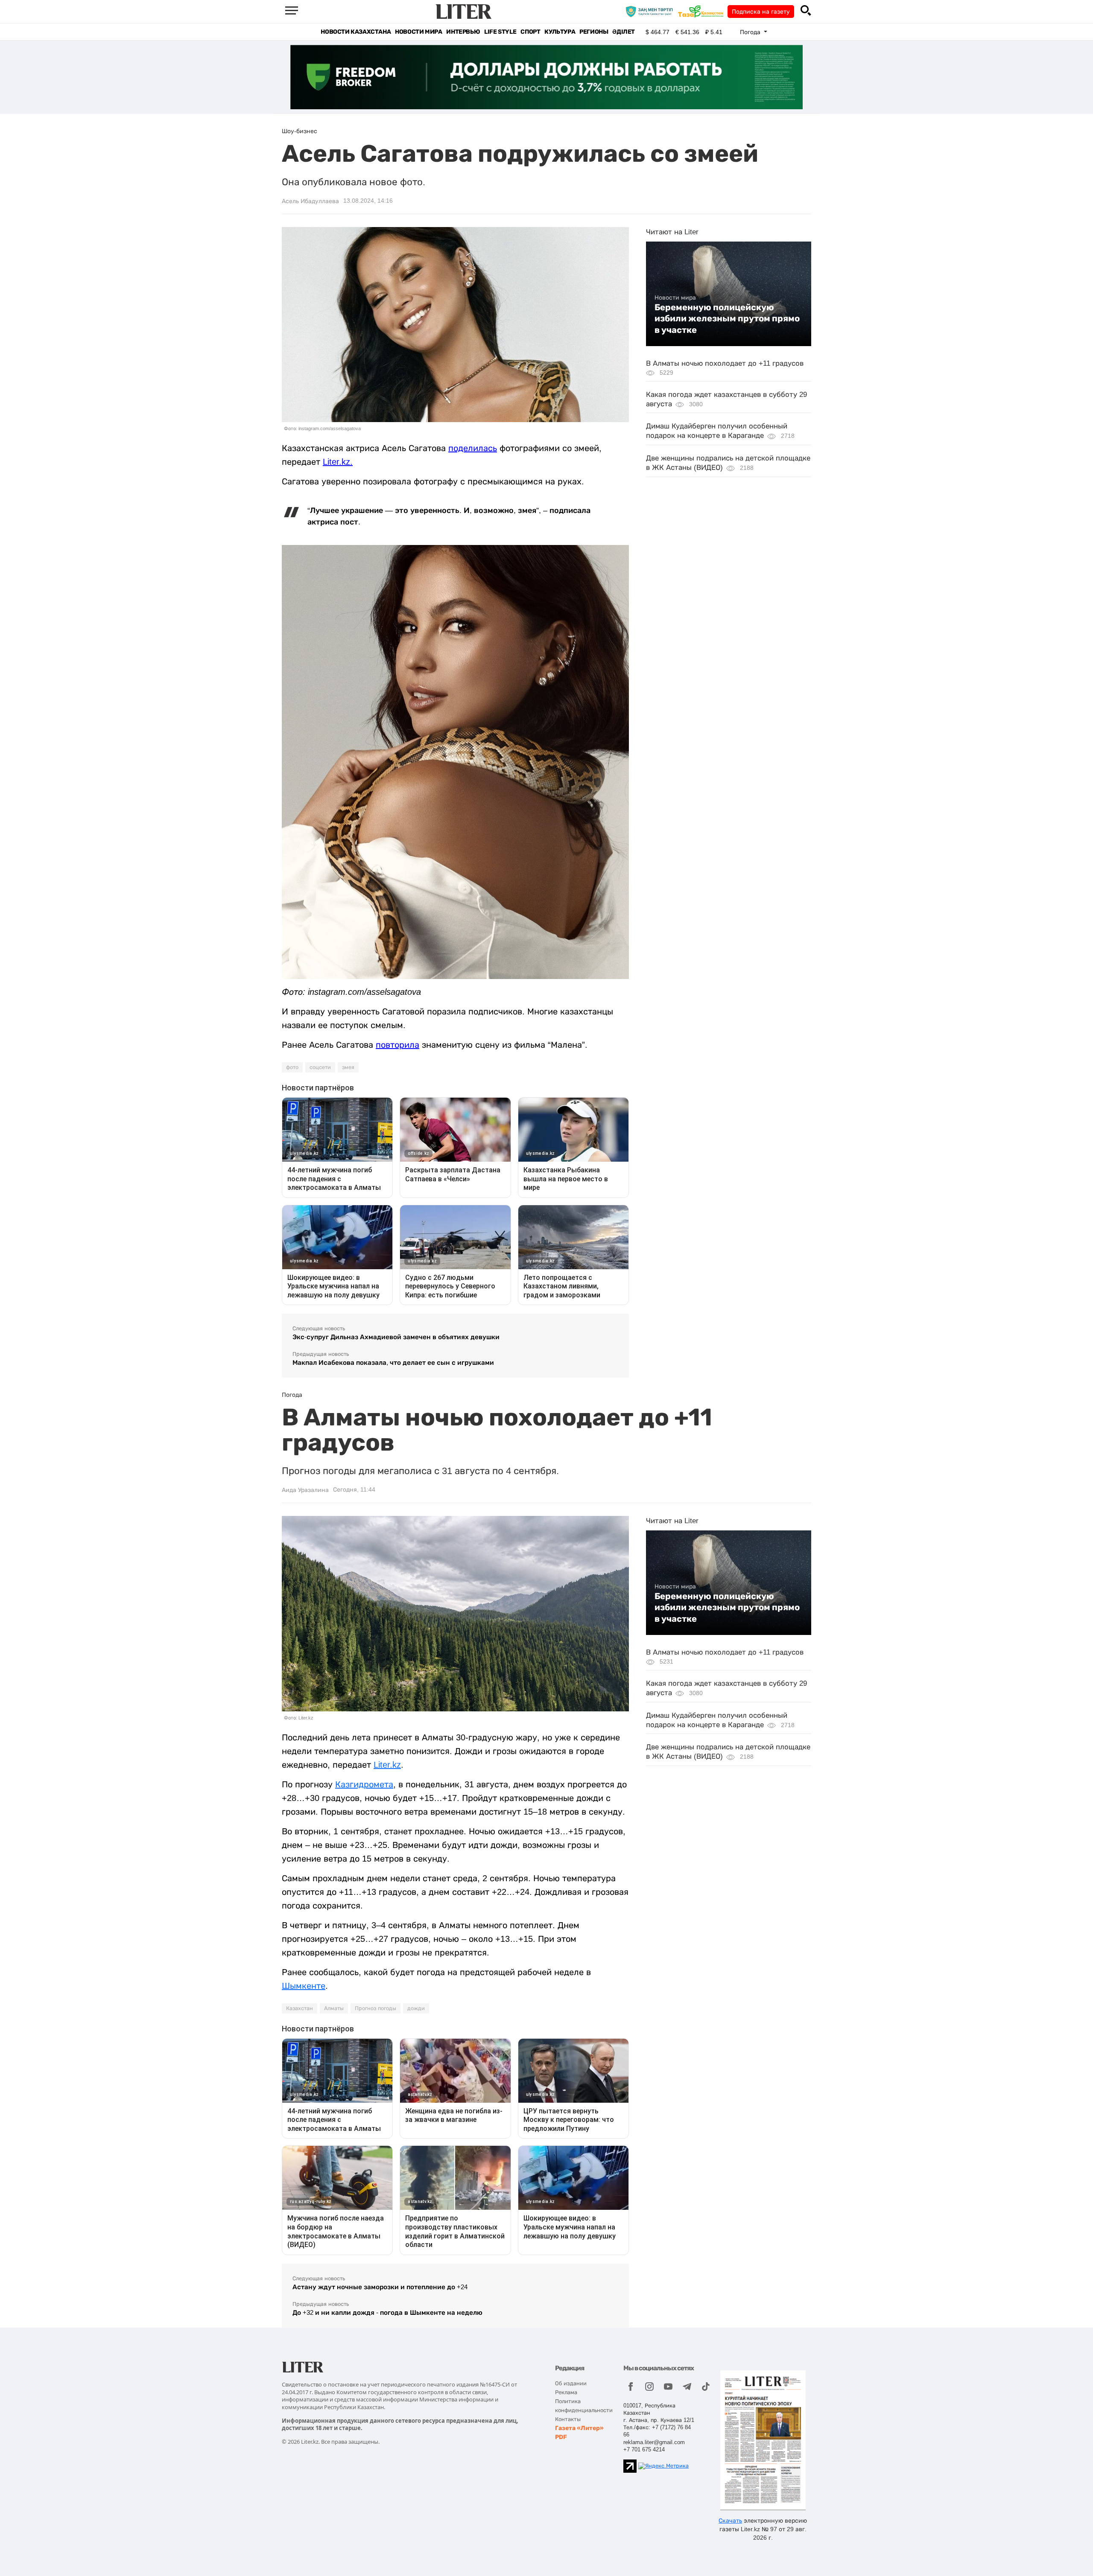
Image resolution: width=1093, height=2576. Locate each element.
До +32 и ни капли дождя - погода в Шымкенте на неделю (387, 2312)
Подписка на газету (761, 12)
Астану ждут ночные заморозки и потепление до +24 (380, 2287)
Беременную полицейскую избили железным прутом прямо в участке (727, 319)
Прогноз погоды (376, 2008)
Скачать (730, 2521)
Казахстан (300, 2008)
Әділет (624, 32)
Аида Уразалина (305, 1490)
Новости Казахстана (356, 32)
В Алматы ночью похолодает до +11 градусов (725, 363)
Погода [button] (751, 32)
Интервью (463, 32)
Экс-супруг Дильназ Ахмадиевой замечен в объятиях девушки (396, 1337)
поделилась (473, 448)
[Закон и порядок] (651, 11)
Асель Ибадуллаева (310, 201)
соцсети (320, 1067)
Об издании (571, 2383)
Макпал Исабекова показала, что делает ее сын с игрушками (393, 1362)
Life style (500, 32)
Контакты (568, 2419)
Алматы (334, 2008)
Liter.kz (336, 462)
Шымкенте (304, 1986)
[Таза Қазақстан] (703, 11)
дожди (416, 2008)
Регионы (594, 32)
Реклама (566, 2392)
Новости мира (418, 32)
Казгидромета (364, 1784)
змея (348, 1067)
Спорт (530, 32)
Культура (560, 32)
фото (292, 1067)
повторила (397, 1045)
